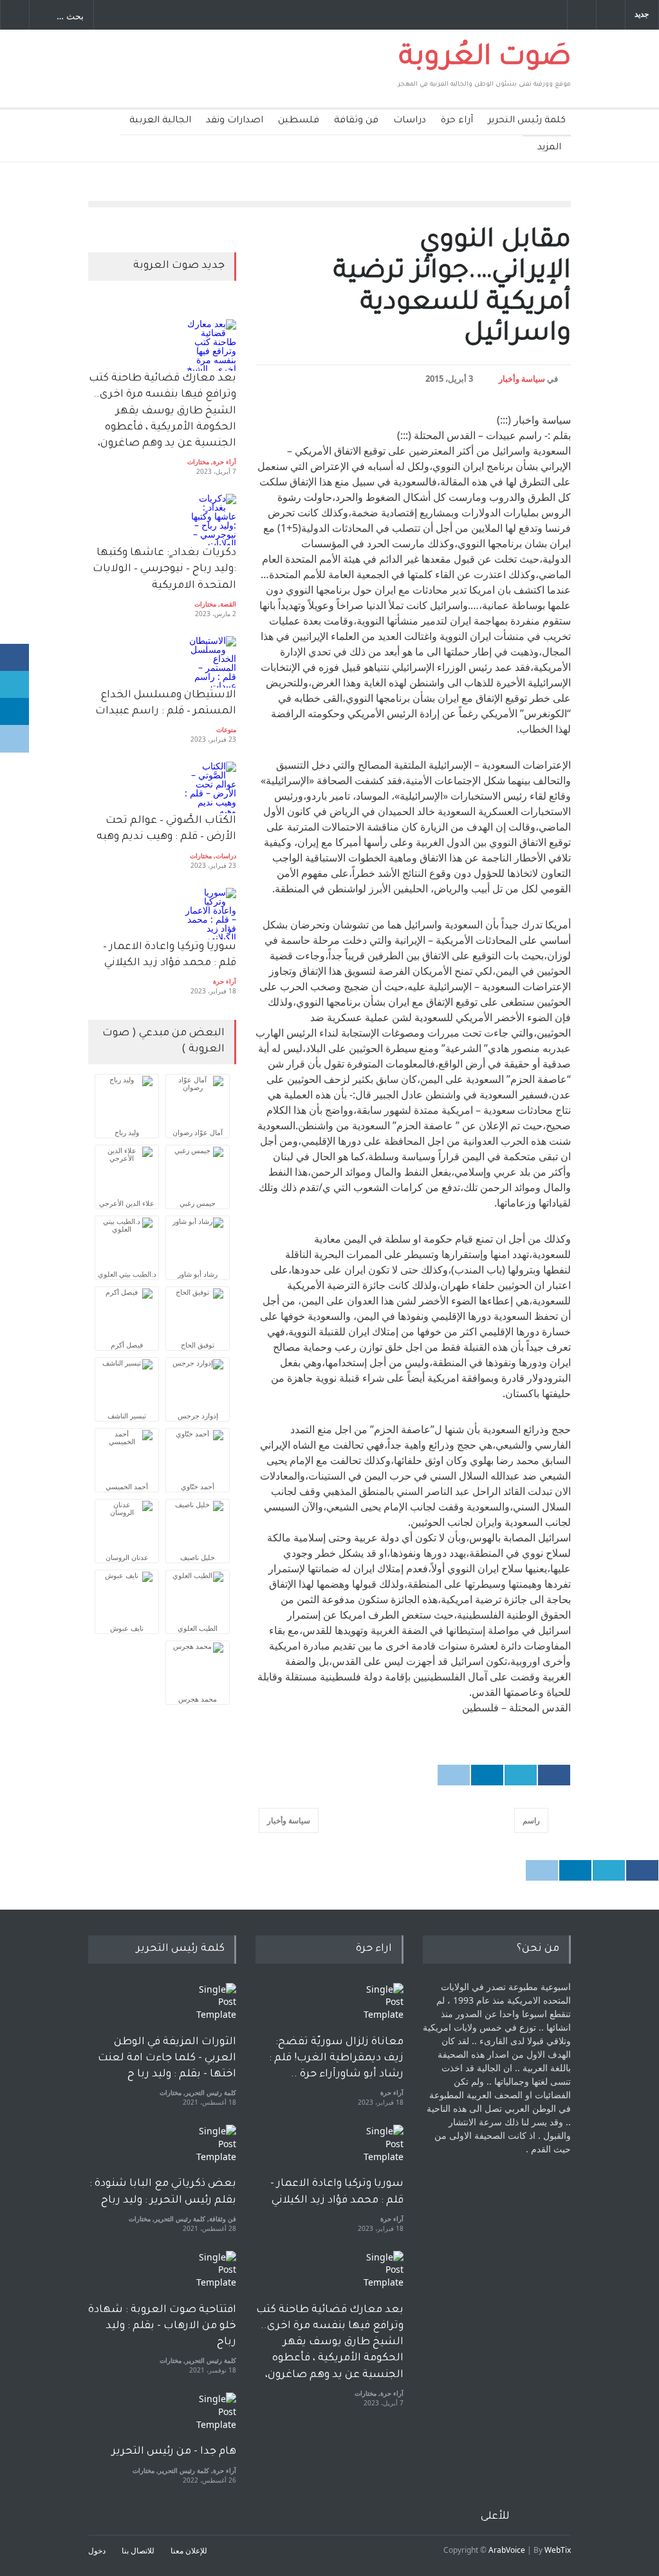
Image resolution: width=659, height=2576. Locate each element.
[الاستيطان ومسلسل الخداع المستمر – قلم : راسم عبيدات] (210, 662)
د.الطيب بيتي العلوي (127, 1274)
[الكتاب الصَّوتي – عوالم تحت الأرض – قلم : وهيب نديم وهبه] (210, 787)
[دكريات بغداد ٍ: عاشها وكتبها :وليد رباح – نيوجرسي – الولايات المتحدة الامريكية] (210, 520)
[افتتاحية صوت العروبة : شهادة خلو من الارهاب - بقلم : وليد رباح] (210, 2277)
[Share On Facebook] (554, 1775)
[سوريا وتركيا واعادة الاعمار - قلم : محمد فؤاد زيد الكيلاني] (378, 2150)
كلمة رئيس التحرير (527, 121)
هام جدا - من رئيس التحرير (174, 2452)
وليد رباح (127, 1132)
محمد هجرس (198, 1699)
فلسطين (299, 121)
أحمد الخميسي (127, 1486)
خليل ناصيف (198, 1557)
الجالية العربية (160, 121)
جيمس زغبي (198, 1203)
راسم (531, 1820)
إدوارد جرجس (198, 1415)
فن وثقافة (356, 121)
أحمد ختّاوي (198, 1486)
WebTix (558, 2550)
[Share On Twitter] (521, 1775)
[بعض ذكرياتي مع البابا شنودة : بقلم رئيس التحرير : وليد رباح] (210, 2150)
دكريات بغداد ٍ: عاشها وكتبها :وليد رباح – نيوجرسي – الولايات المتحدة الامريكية (163, 569)
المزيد (549, 148)
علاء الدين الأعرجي (127, 1203)
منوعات (226, 729)
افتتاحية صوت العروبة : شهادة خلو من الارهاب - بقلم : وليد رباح (162, 2326)
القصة (228, 604)
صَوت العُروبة (485, 59)
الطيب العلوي (198, 1628)
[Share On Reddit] (454, 1775)
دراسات (410, 121)
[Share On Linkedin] (487, 1775)
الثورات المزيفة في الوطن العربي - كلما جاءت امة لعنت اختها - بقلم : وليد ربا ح (167, 2058)
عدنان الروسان (127, 1557)
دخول (97, 2551)
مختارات (198, 462)
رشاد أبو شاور (198, 1274)
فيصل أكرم (127, 1345)
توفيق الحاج (198, 1345)
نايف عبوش (127, 1628)
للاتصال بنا (138, 2551)
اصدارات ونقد (235, 121)
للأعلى (495, 2517)
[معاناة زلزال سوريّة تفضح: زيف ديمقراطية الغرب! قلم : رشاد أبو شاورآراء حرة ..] (378, 2009)
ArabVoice (507, 2550)
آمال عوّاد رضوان (198, 1132)
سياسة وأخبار (522, 379)
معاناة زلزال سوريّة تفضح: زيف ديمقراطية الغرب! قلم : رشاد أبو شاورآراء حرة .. (336, 2058)
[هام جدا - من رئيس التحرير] (210, 2418)
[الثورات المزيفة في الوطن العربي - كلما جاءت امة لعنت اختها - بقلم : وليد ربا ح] (210, 2009)
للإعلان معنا (189, 2551)
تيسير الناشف (127, 1415)
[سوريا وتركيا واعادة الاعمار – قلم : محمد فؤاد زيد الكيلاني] (210, 914)
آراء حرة (457, 121)
